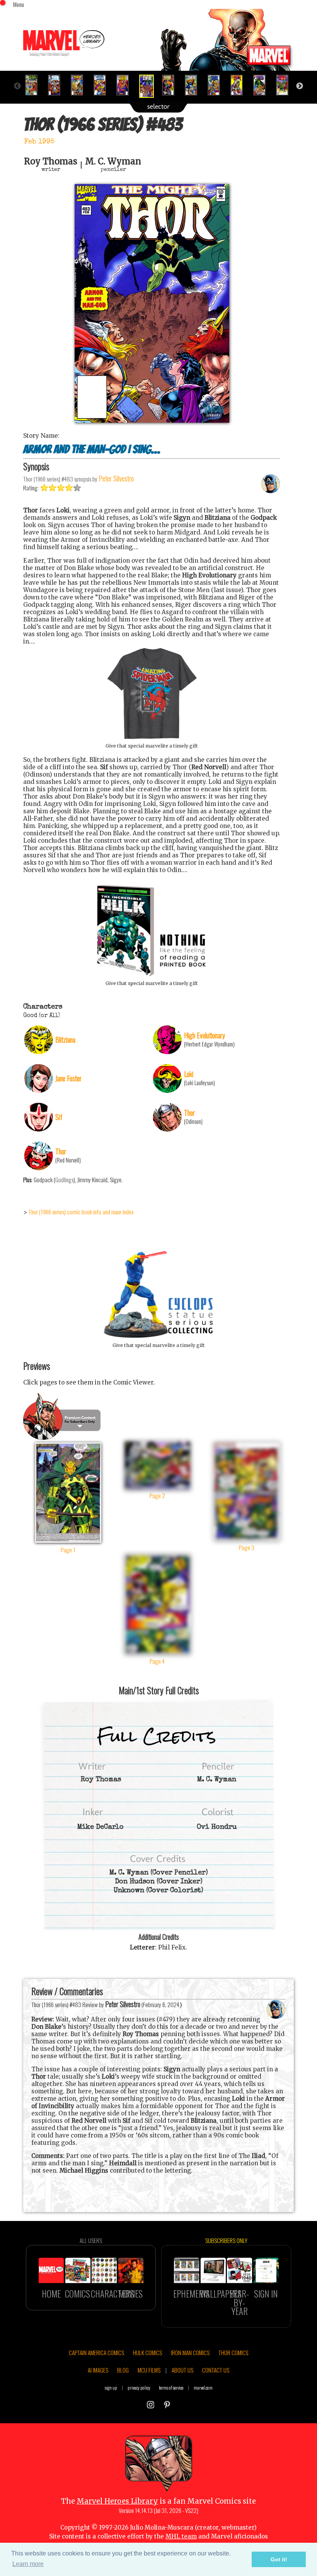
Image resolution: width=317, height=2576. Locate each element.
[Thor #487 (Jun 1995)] (240, 85)
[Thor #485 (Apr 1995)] (194, 85)
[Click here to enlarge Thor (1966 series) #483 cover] (152, 421)
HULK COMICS (147, 2352)
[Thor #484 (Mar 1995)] (171, 85)
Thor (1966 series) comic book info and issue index (81, 1212)
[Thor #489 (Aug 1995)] (285, 85)
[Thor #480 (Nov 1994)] (80, 85)
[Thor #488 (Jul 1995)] (263, 85)
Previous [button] (17, 86)
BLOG (123, 2370)
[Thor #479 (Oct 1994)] (57, 85)
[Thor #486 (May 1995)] (217, 85)
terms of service (171, 2387)
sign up (111, 2387)
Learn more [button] (28, 2564)
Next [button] (300, 86)
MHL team (181, 2536)
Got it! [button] (279, 2559)
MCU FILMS (149, 2370)
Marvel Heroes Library (117, 2501)
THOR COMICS (233, 2352)
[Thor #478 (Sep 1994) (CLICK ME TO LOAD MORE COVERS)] (35, 85)
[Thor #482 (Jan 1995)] (126, 85)
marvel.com (203, 2387)
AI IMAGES (98, 2370)
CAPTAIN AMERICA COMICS (96, 2352)
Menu (19, 4)
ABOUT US (182, 2370)
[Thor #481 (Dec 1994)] (103, 85)
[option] (35, 85)
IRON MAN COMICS (190, 2352)
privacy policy (139, 2387)
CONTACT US (216, 2370)
